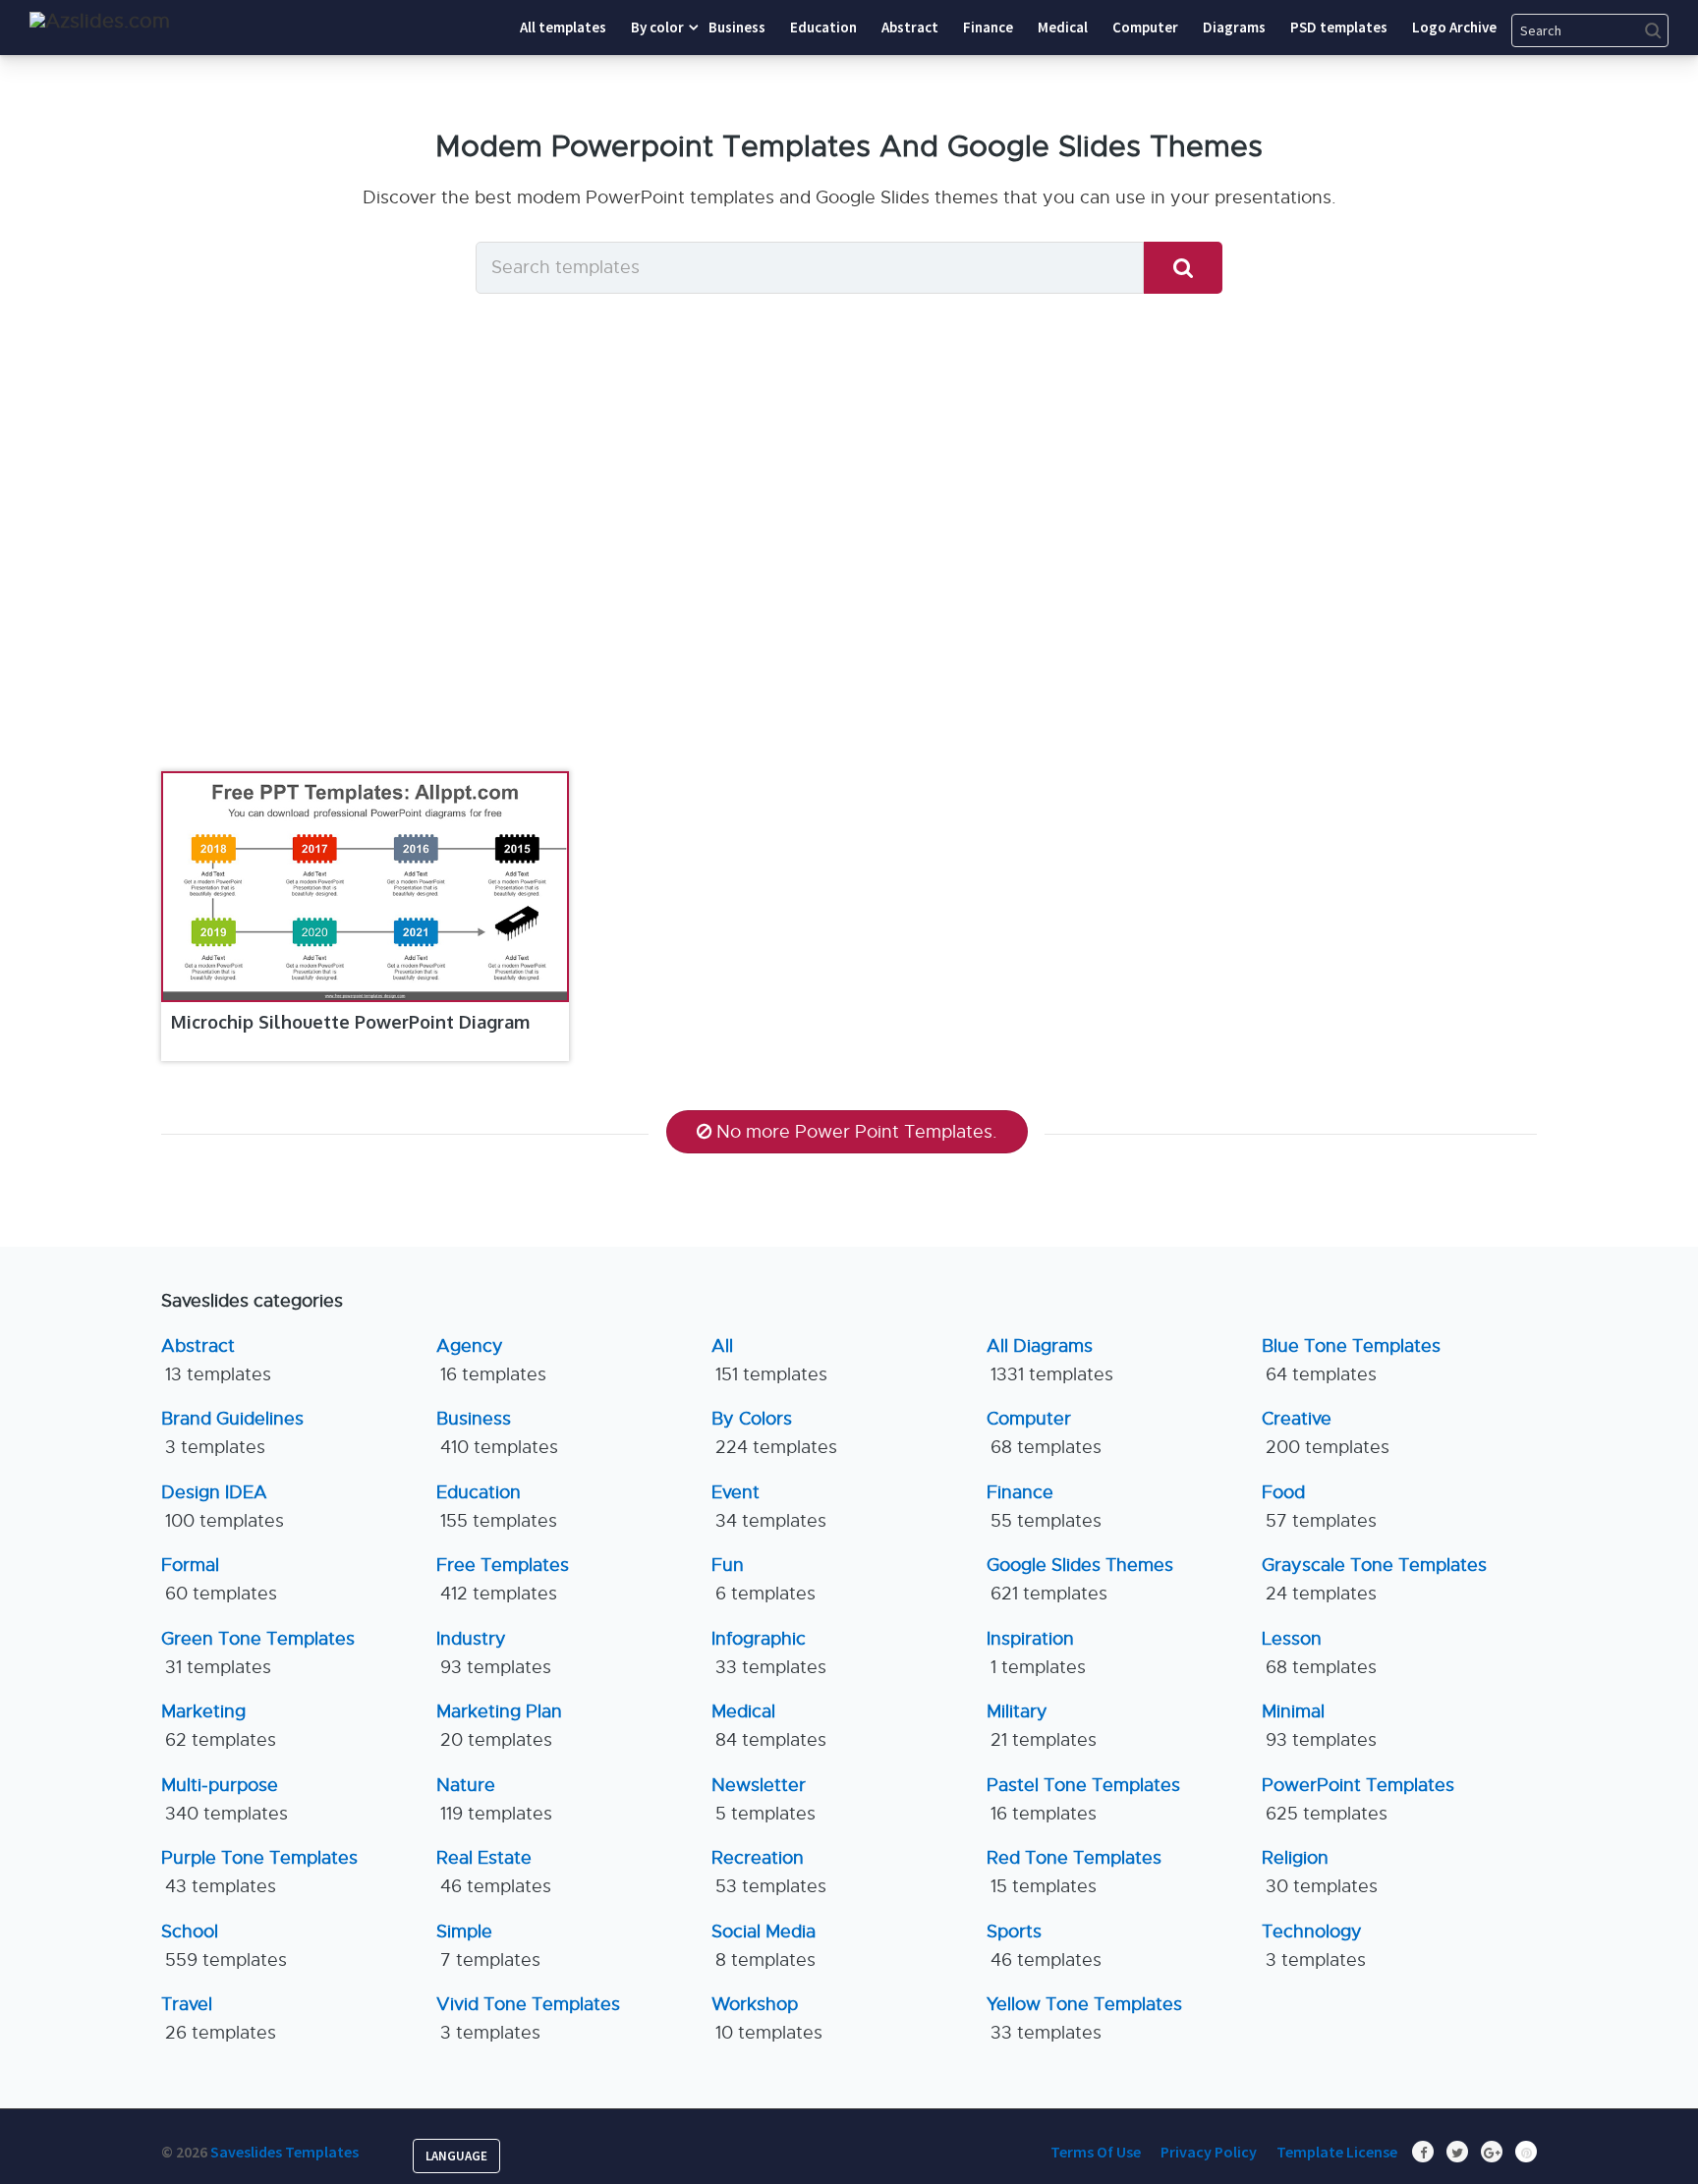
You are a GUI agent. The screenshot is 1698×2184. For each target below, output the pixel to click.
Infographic (769, 1653)
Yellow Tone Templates (1084, 2018)
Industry (494, 1653)
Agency (491, 1360)
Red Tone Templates (1074, 1872)
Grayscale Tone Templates (1374, 1579)
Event (769, 1507)
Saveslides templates (284, 2152)
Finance (1044, 1507)
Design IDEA (223, 1507)
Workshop (767, 2018)
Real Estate (494, 1872)
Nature (494, 1799)
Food (1319, 1507)
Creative (1326, 1433)
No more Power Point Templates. (857, 1132)
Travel (219, 2018)
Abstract (216, 1360)
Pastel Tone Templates (1083, 1799)
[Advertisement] (849, 570)
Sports (1044, 1946)
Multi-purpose (225, 1799)
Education (497, 1507)
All (769, 1360)
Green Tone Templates (258, 1653)
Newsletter (764, 1799)
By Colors (774, 1433)
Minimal (1319, 1726)
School (224, 1946)
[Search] (1183, 268)
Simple (488, 1946)
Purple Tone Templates (259, 1872)
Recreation (769, 1872)
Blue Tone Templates (1351, 1360)
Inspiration (1036, 1653)
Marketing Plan (499, 1726)
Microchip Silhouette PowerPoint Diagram (350, 1022)
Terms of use (1096, 2152)
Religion (1320, 1872)
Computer (1044, 1433)
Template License (1337, 2152)
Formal (219, 1579)
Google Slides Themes (1080, 1579)
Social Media (764, 1946)
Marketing (219, 1726)
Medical (769, 1726)
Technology (1314, 1946)
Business (497, 1433)
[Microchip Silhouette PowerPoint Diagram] (365, 887)
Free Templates (503, 1579)
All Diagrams (1050, 1360)
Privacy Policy (1209, 2152)
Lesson (1319, 1653)
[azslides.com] (100, 21)
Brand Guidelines (232, 1433)
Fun (764, 1579)
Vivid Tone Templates (528, 2018)
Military (1042, 1726)
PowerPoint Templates (1358, 1799)
